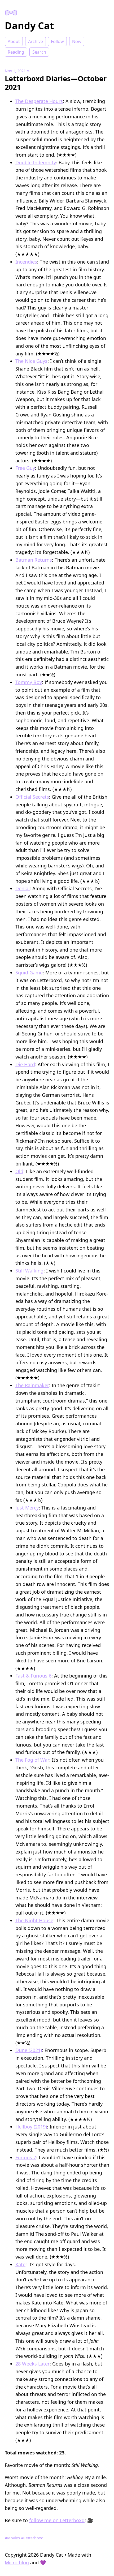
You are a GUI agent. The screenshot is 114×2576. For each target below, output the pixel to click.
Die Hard (25, 1064)
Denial (23, 888)
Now (77, 41)
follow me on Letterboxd (57, 2520)
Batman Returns (34, 560)
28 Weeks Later (32, 2364)
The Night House (34, 1920)
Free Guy (25, 468)
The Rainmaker (32, 1385)
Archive (36, 41)
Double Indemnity (36, 162)
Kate (20, 2264)
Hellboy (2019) (31, 2127)
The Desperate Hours (39, 101)
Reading (16, 52)
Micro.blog (17, 2562)
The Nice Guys (31, 361)
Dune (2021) (29, 2050)
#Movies (12, 2538)
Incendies (26, 262)
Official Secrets (32, 797)
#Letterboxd (32, 2538)
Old (19, 1171)
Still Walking (29, 1271)
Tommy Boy (29, 682)
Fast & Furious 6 (33, 1676)
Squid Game (29, 973)
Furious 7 (26, 2157)
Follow (57, 41)
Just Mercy (27, 1508)
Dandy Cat (29, 26)
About (14, 41)
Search (39, 52)
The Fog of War (32, 1760)
